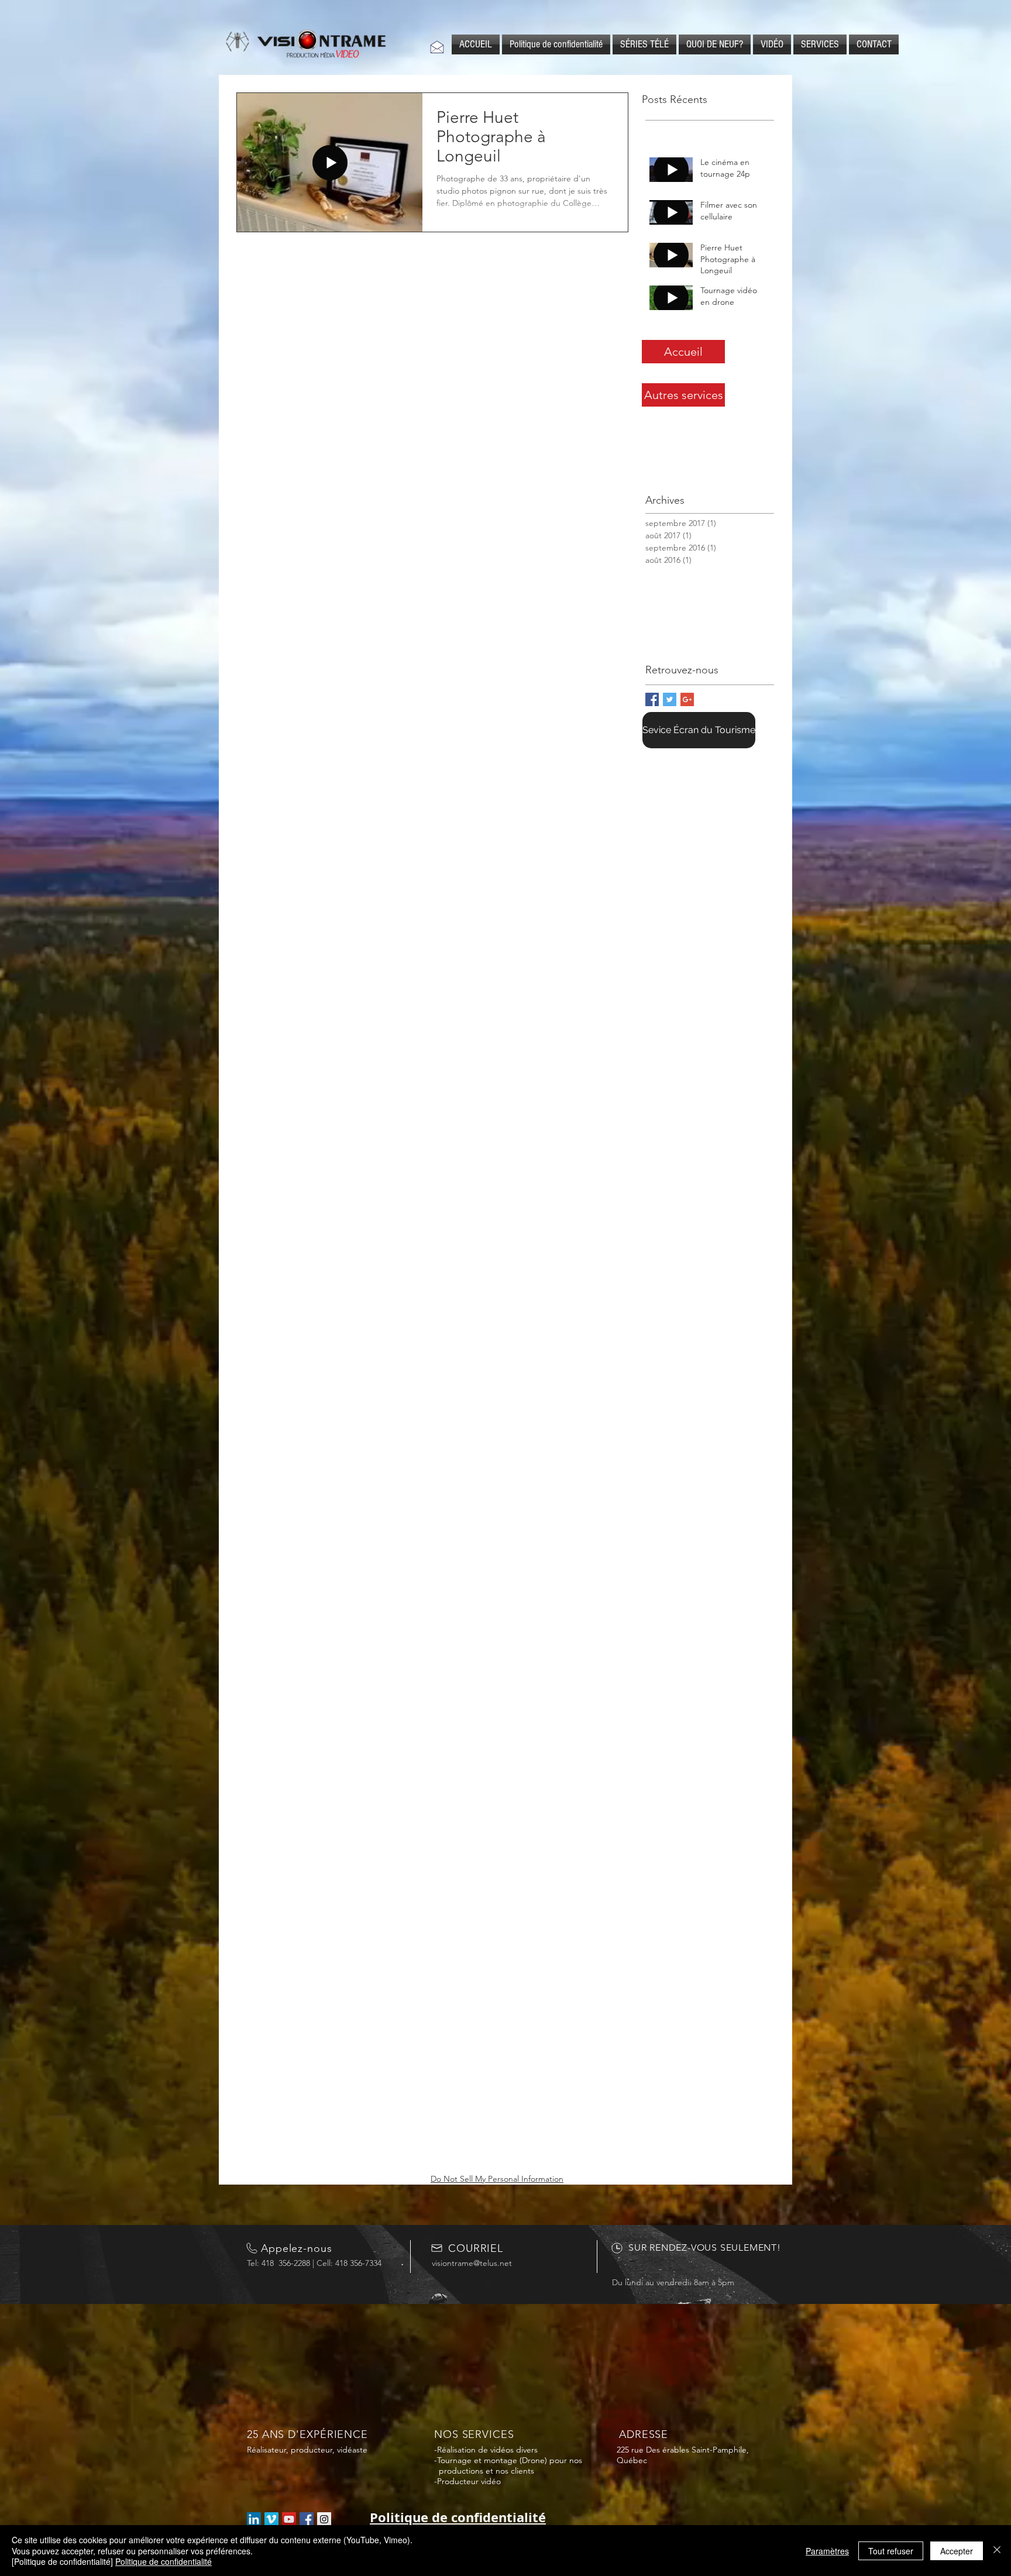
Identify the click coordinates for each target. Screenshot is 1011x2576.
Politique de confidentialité (164, 2561)
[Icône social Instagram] (324, 2519)
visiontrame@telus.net (472, 2263)
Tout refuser (891, 2551)
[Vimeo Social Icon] (271, 2519)
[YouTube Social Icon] (289, 2519)
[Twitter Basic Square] (670, 699)
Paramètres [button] (827, 2551)
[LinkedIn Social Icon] (254, 2519)
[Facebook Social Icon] (307, 2519)
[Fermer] (997, 2551)
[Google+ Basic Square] (687, 699)
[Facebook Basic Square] (652, 699)
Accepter (957, 2551)
